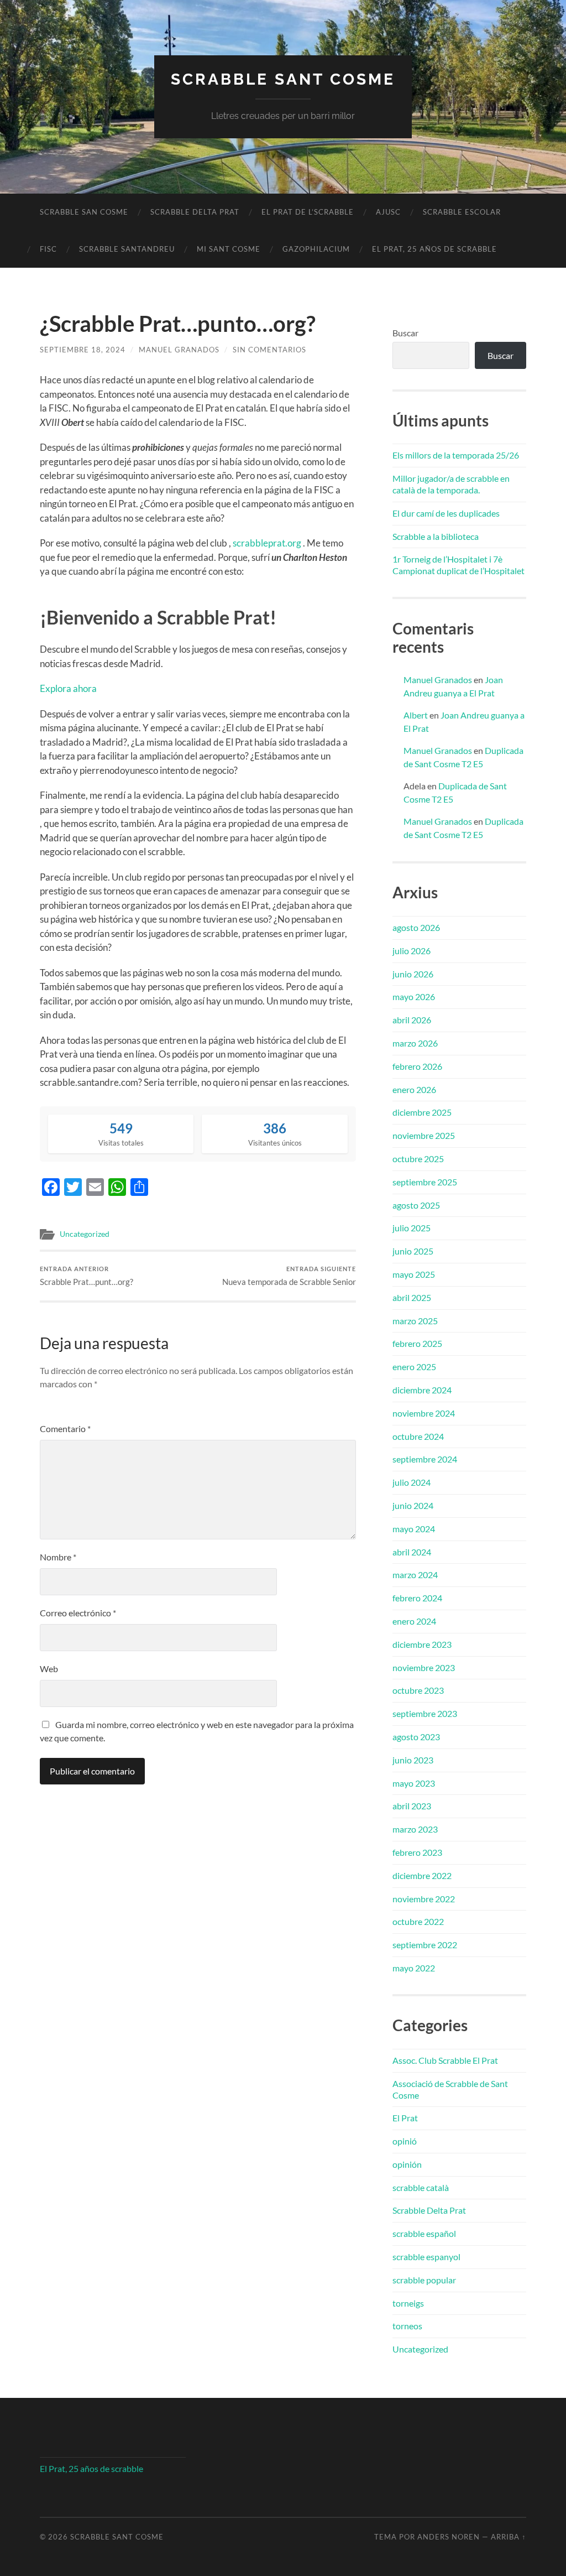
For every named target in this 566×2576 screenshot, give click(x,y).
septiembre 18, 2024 (83, 350)
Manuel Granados (179, 350)
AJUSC (388, 212)
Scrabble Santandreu (127, 249)
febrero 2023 (417, 1852)
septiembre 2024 (425, 1459)
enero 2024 (414, 1621)
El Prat (405, 2118)
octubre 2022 (418, 1921)
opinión (407, 2164)
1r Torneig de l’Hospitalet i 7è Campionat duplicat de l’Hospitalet (458, 565)
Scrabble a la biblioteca (436, 536)
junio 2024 (413, 1505)
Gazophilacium (316, 249)
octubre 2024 (418, 1436)
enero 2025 (414, 1367)
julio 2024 (412, 1482)
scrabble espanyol (426, 2257)
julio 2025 (412, 1228)
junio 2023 (413, 1760)
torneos (407, 2326)
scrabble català (421, 2187)
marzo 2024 (415, 1575)
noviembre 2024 (424, 1413)
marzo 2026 (415, 1043)
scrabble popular (424, 2280)
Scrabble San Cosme (84, 212)
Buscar (405, 333)
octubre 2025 (418, 1159)
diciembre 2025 (422, 1112)
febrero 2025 (417, 1343)
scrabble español (424, 2233)
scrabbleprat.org (267, 543)
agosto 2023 (416, 1737)
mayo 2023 (414, 1783)
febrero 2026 (417, 1066)
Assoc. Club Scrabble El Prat (445, 2060)
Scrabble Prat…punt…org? (87, 1276)
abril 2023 (412, 1806)
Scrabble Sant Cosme (283, 79)
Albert (416, 715)
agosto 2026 (416, 927)
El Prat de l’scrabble (308, 212)
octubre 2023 (418, 1690)
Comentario (65, 1428)
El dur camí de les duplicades (446, 513)
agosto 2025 (416, 1205)
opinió (405, 2141)
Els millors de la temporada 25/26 (456, 455)
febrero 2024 (417, 1598)
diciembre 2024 (422, 1390)
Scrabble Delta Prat (195, 212)
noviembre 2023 (424, 1667)
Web (49, 1669)
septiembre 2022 (425, 1945)
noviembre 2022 (424, 1899)
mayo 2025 (414, 1274)
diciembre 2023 (422, 1644)
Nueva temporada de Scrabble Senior (289, 1276)
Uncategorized (85, 1234)
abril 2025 (412, 1297)
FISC (48, 249)
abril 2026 (412, 1020)
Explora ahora (68, 688)
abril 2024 (412, 1552)
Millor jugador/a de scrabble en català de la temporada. (451, 484)
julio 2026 (412, 951)
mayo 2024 (414, 1529)
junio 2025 (413, 1251)
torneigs (408, 2303)
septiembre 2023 (425, 1713)
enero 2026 (414, 1089)
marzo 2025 (415, 1321)
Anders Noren (449, 2537)
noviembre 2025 (424, 1135)
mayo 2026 (414, 996)
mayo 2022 (414, 1968)
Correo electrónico (78, 1613)
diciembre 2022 (422, 1875)
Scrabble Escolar (462, 212)
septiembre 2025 (425, 1182)
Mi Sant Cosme (229, 249)
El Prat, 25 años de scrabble (434, 249)
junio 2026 (413, 974)
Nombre (58, 1557)
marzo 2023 (415, 1829)
